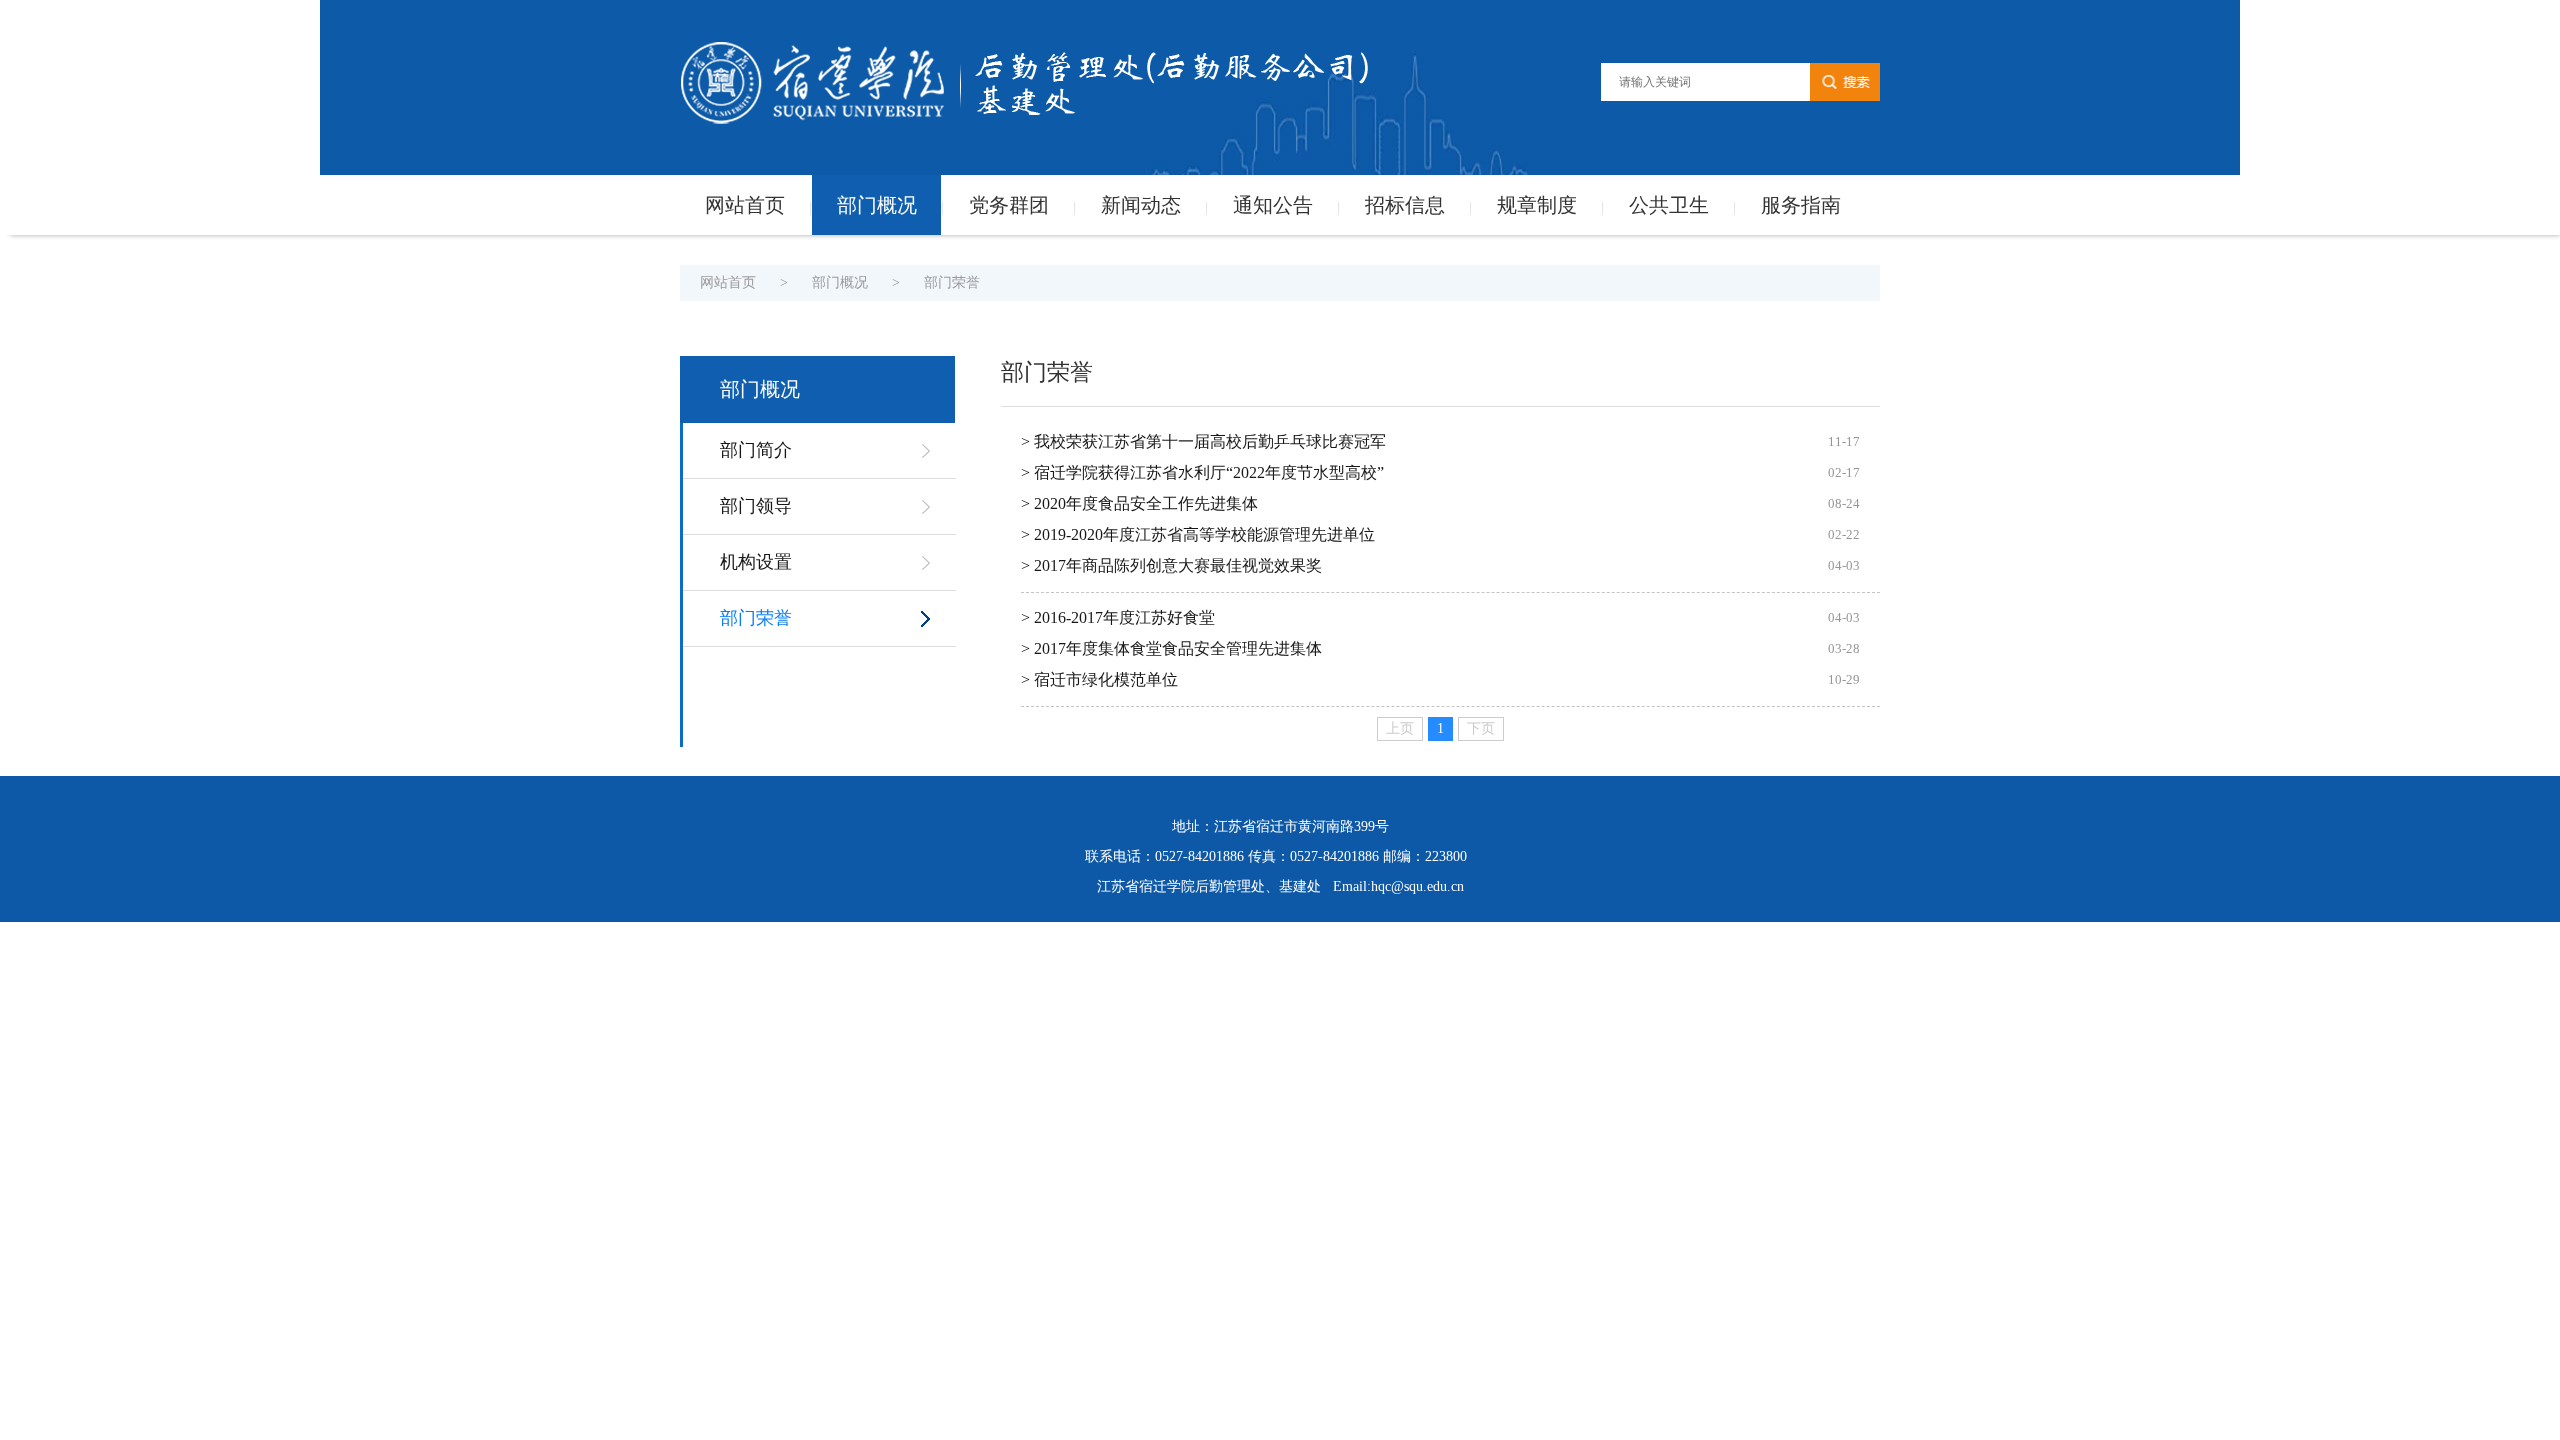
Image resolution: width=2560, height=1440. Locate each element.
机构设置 (756, 562)
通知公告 (1273, 205)
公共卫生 (1669, 205)
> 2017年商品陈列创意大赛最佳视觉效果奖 (1171, 565)
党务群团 (1009, 205)
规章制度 (1537, 205)
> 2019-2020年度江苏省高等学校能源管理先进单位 (1198, 534)
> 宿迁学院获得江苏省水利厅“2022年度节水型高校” (1202, 472)
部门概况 (877, 205)
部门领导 (756, 506)
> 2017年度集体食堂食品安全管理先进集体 (1171, 648)
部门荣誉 (952, 282)
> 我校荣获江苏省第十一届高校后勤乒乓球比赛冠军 (1203, 441)
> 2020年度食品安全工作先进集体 (1139, 503)
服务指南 (1801, 205)
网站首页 (745, 205)
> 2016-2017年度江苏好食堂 (1118, 617)
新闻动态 (1141, 205)
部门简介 (756, 450)
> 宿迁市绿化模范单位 (1099, 679)
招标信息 (1405, 205)
